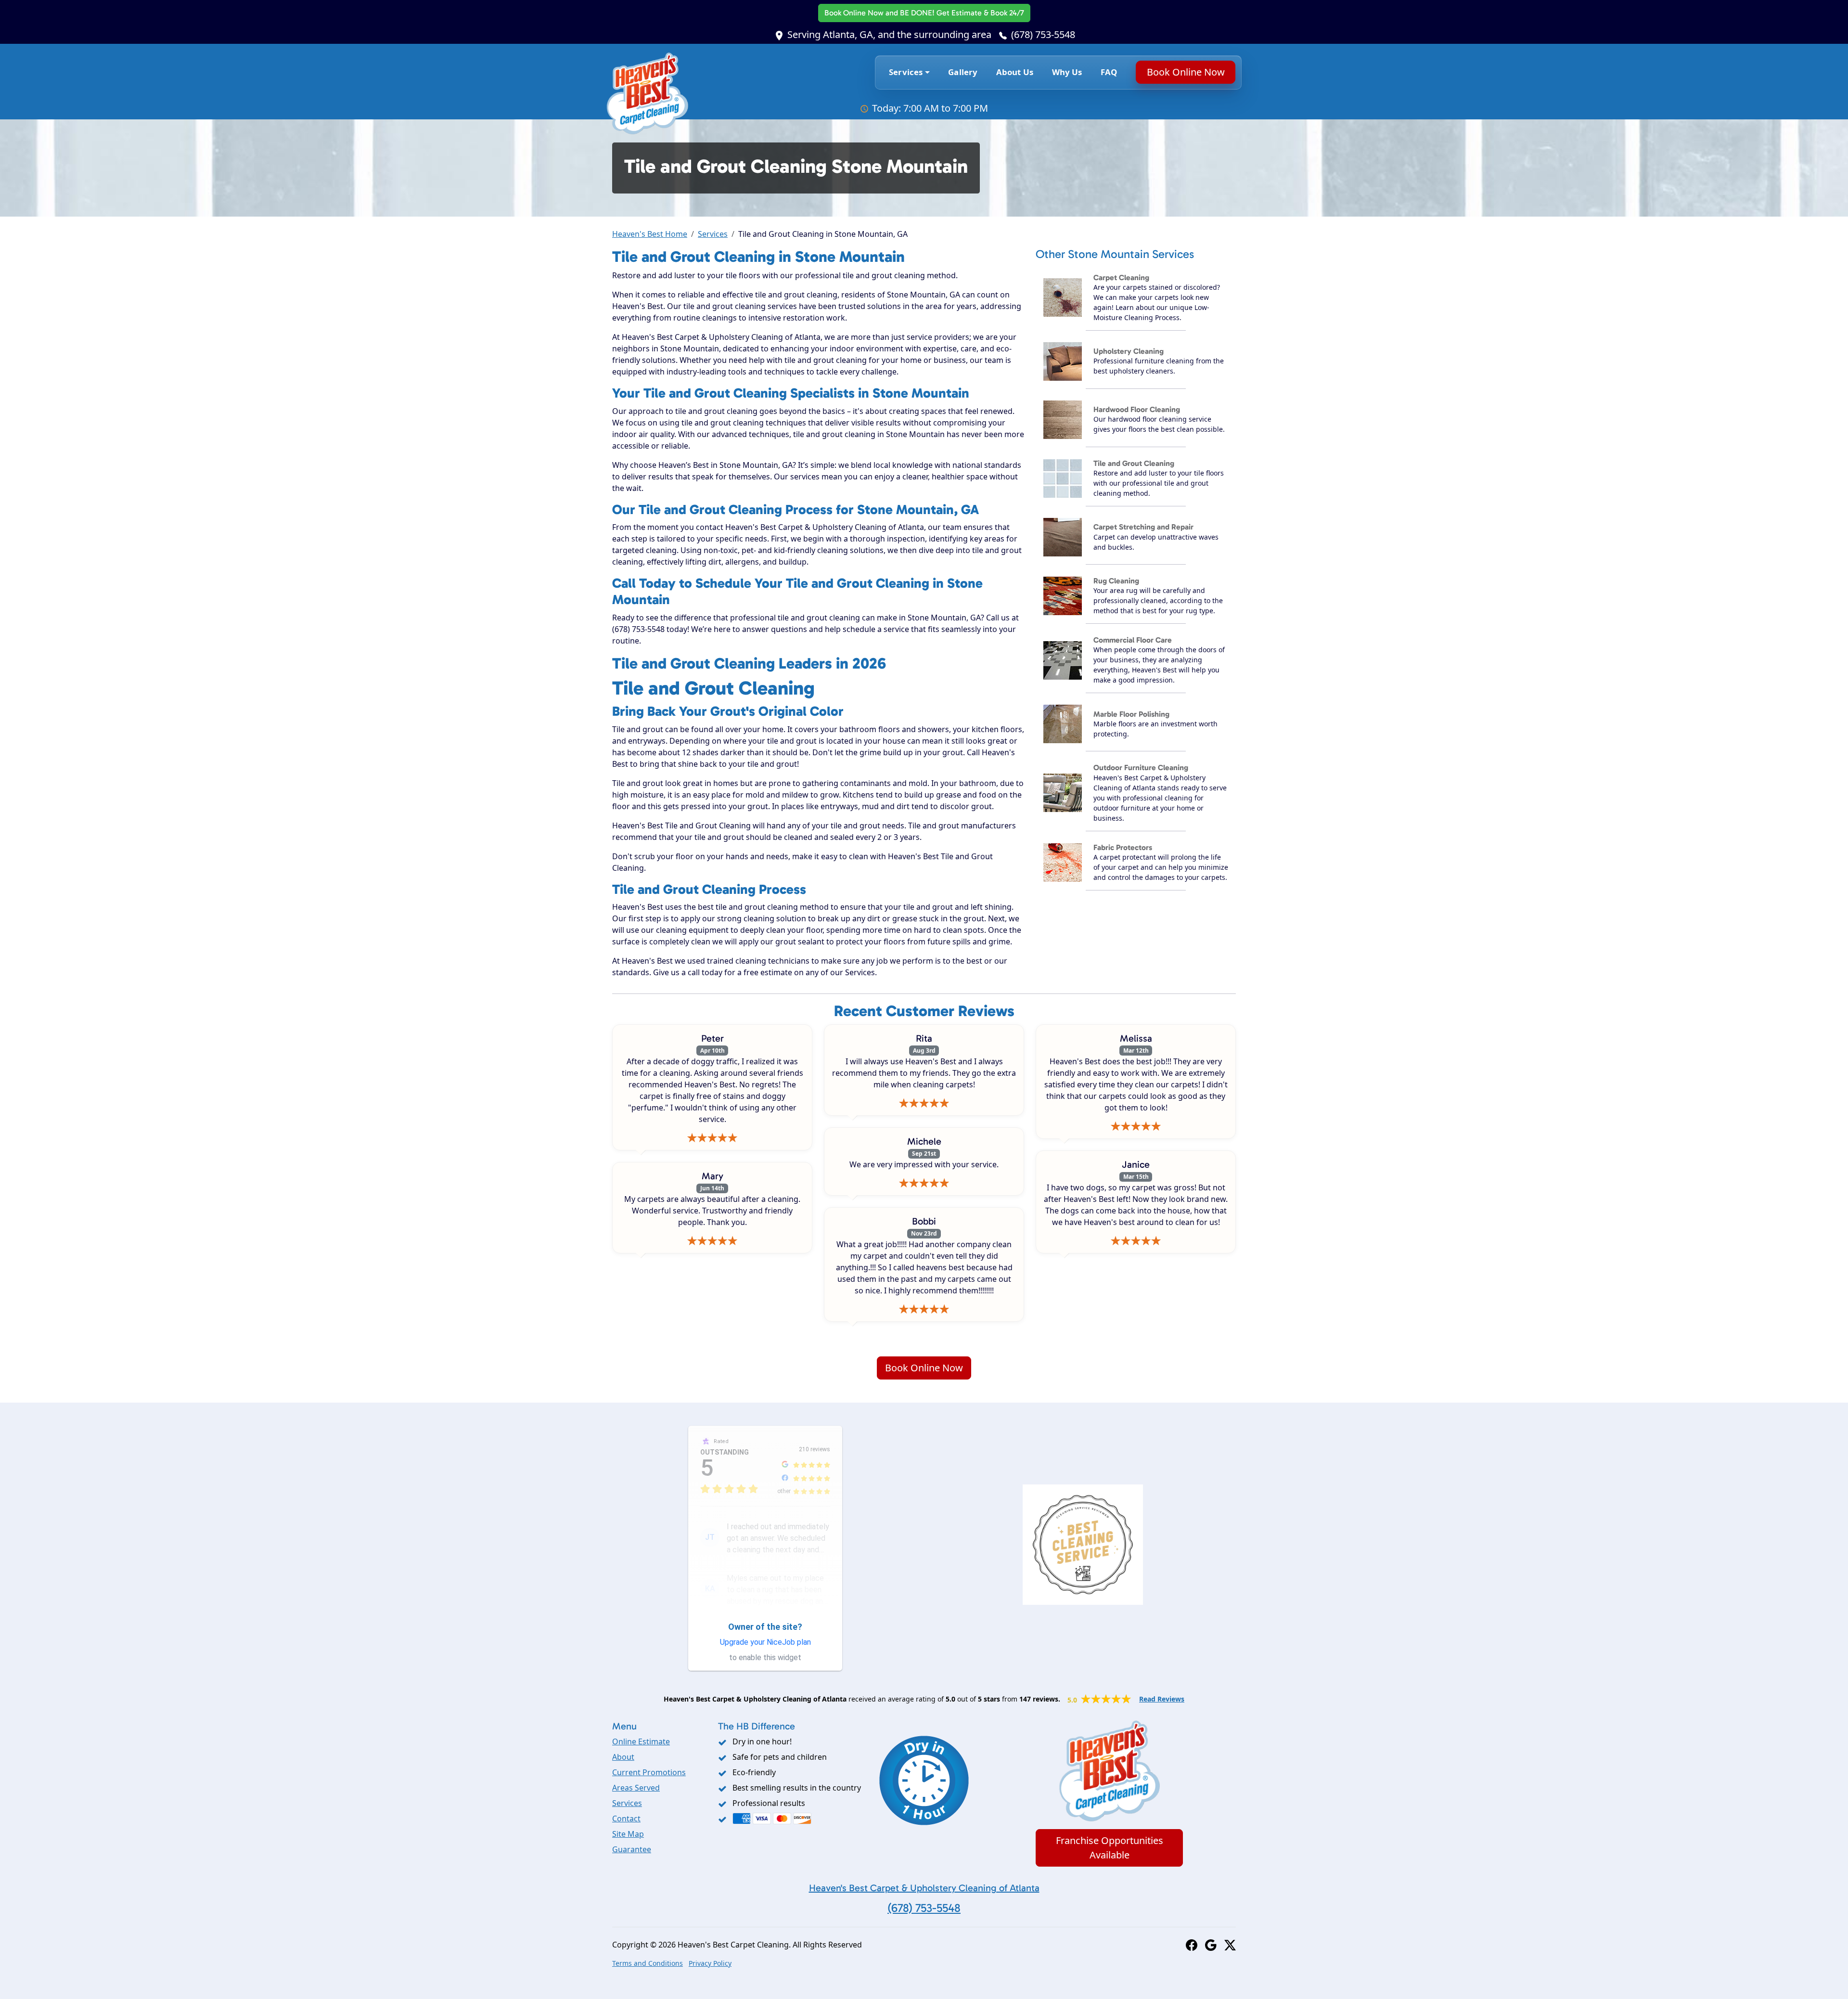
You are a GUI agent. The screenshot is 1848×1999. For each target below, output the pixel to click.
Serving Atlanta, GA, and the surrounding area (889, 34)
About (623, 1757)
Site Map (628, 1834)
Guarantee (632, 1849)
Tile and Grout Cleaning (1134, 463)
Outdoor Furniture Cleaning (1141, 767)
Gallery (963, 72)
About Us (1015, 72)
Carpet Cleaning (1121, 277)
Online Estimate (641, 1741)
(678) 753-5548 (1043, 34)
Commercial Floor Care (1133, 640)
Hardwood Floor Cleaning (1137, 409)
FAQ (1109, 72)
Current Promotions (649, 1772)
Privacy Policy (710, 1963)
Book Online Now (924, 13)
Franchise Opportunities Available (1110, 1848)
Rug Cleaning (1116, 581)
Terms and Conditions (648, 1963)
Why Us (1067, 72)
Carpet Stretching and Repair (1143, 527)
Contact (626, 1818)
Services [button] (906, 72)
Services (713, 234)
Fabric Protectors (1123, 847)
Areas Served (636, 1788)
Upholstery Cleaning (1129, 351)
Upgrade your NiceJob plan (765, 1642)
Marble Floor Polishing (1131, 714)
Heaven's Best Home (650, 234)
